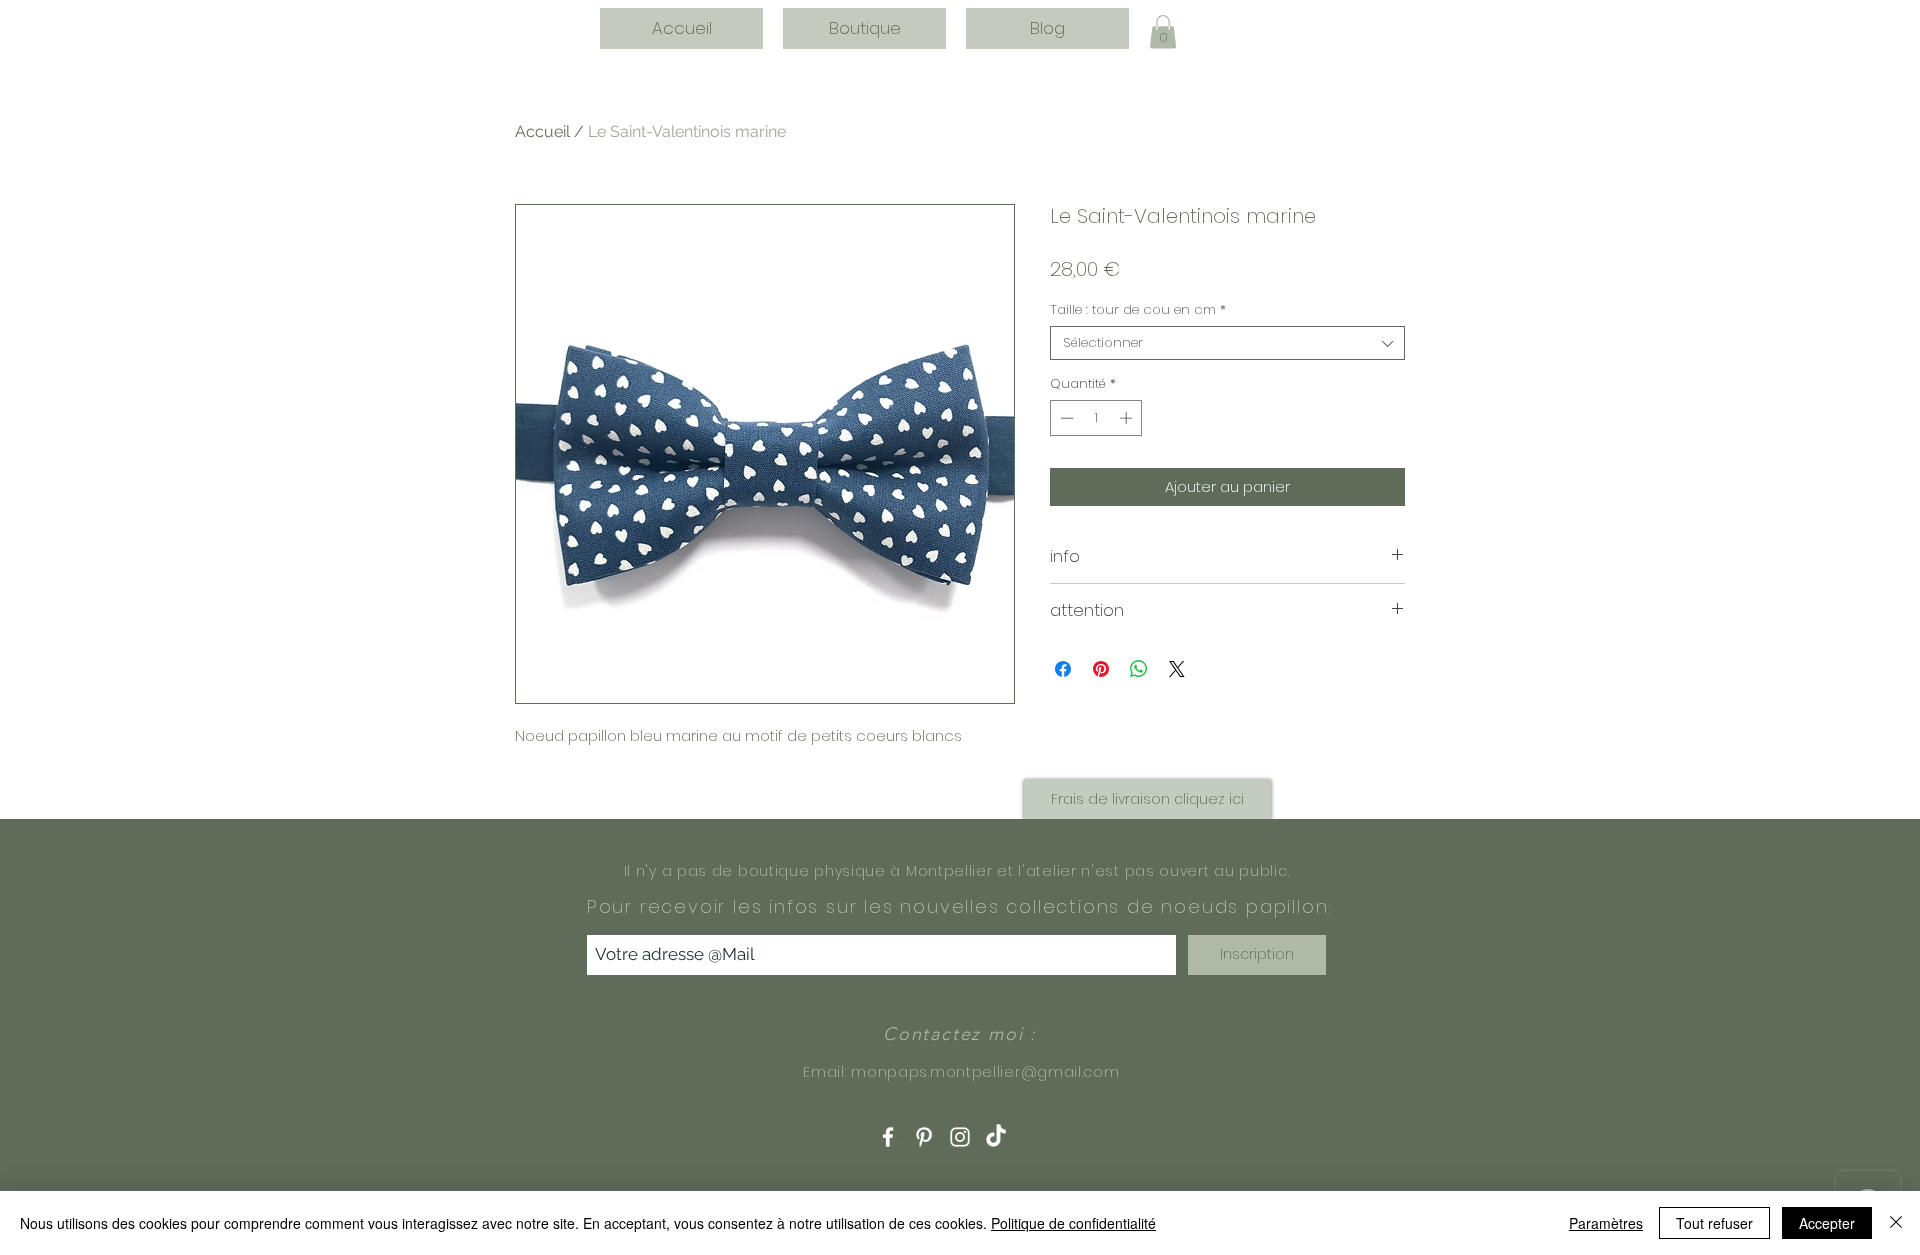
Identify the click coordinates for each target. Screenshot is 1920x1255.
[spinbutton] (1096, 418)
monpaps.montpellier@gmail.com (985, 1072)
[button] (1163, 31)
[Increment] (1128, 418)
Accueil (542, 131)
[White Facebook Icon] (888, 1137)
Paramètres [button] (1606, 1223)
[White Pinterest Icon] (924, 1137)
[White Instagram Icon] (960, 1137)
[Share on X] (1177, 669)
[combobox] (1227, 343)
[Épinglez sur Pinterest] (1101, 669)
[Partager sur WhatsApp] (1139, 669)
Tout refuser (1714, 1223)
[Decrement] (1065, 418)
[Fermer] (1896, 1223)
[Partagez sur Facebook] (1063, 669)
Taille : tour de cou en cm (1138, 310)
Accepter (1827, 1223)
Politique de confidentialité (1073, 1223)
